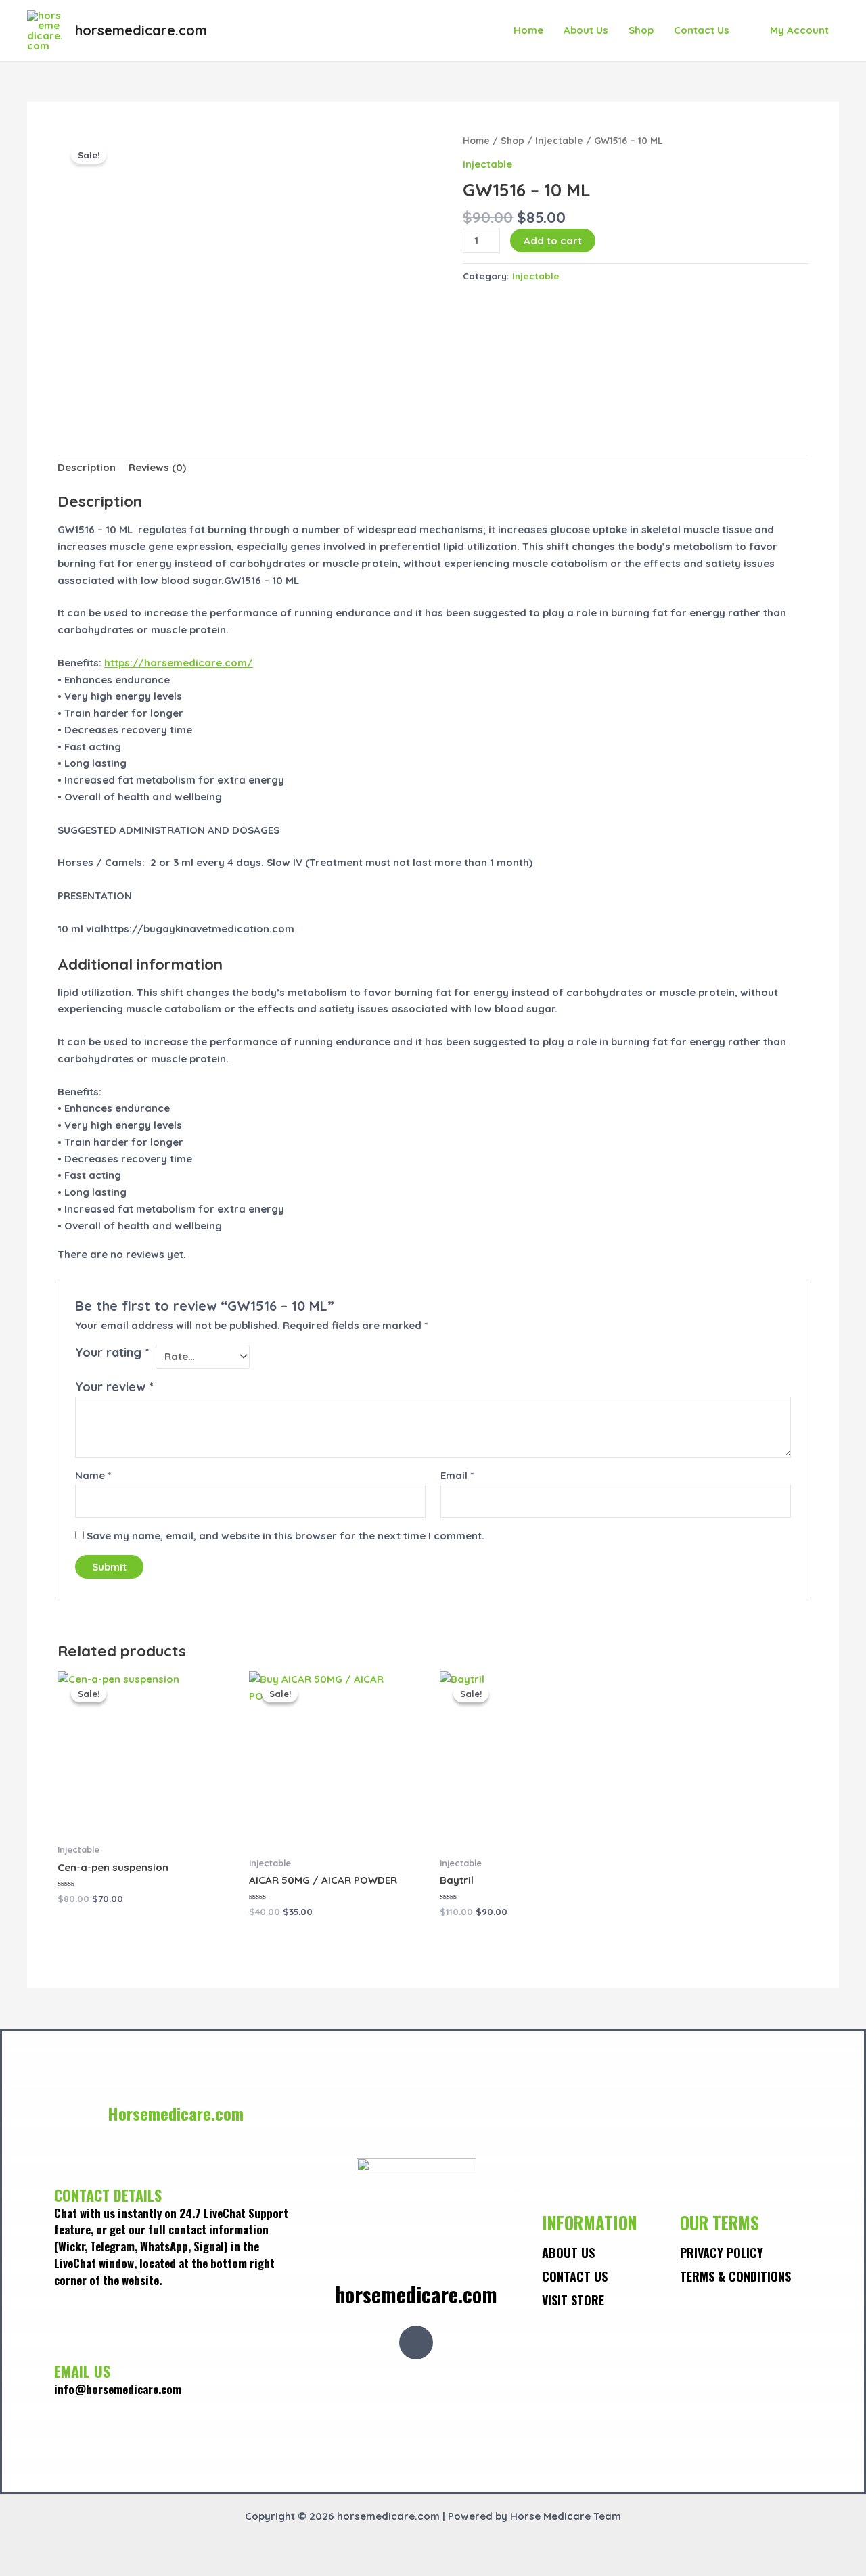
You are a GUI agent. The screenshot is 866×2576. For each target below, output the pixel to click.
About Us (586, 30)
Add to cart (553, 241)
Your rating (112, 1352)
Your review (114, 1387)
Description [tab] (87, 467)
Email (457, 1475)
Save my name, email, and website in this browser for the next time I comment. (286, 1536)
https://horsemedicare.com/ (179, 663)
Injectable (559, 140)
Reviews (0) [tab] (157, 467)
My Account (799, 30)
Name (93, 1475)
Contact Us (702, 30)
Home (528, 30)
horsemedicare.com (141, 30)
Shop (641, 30)
